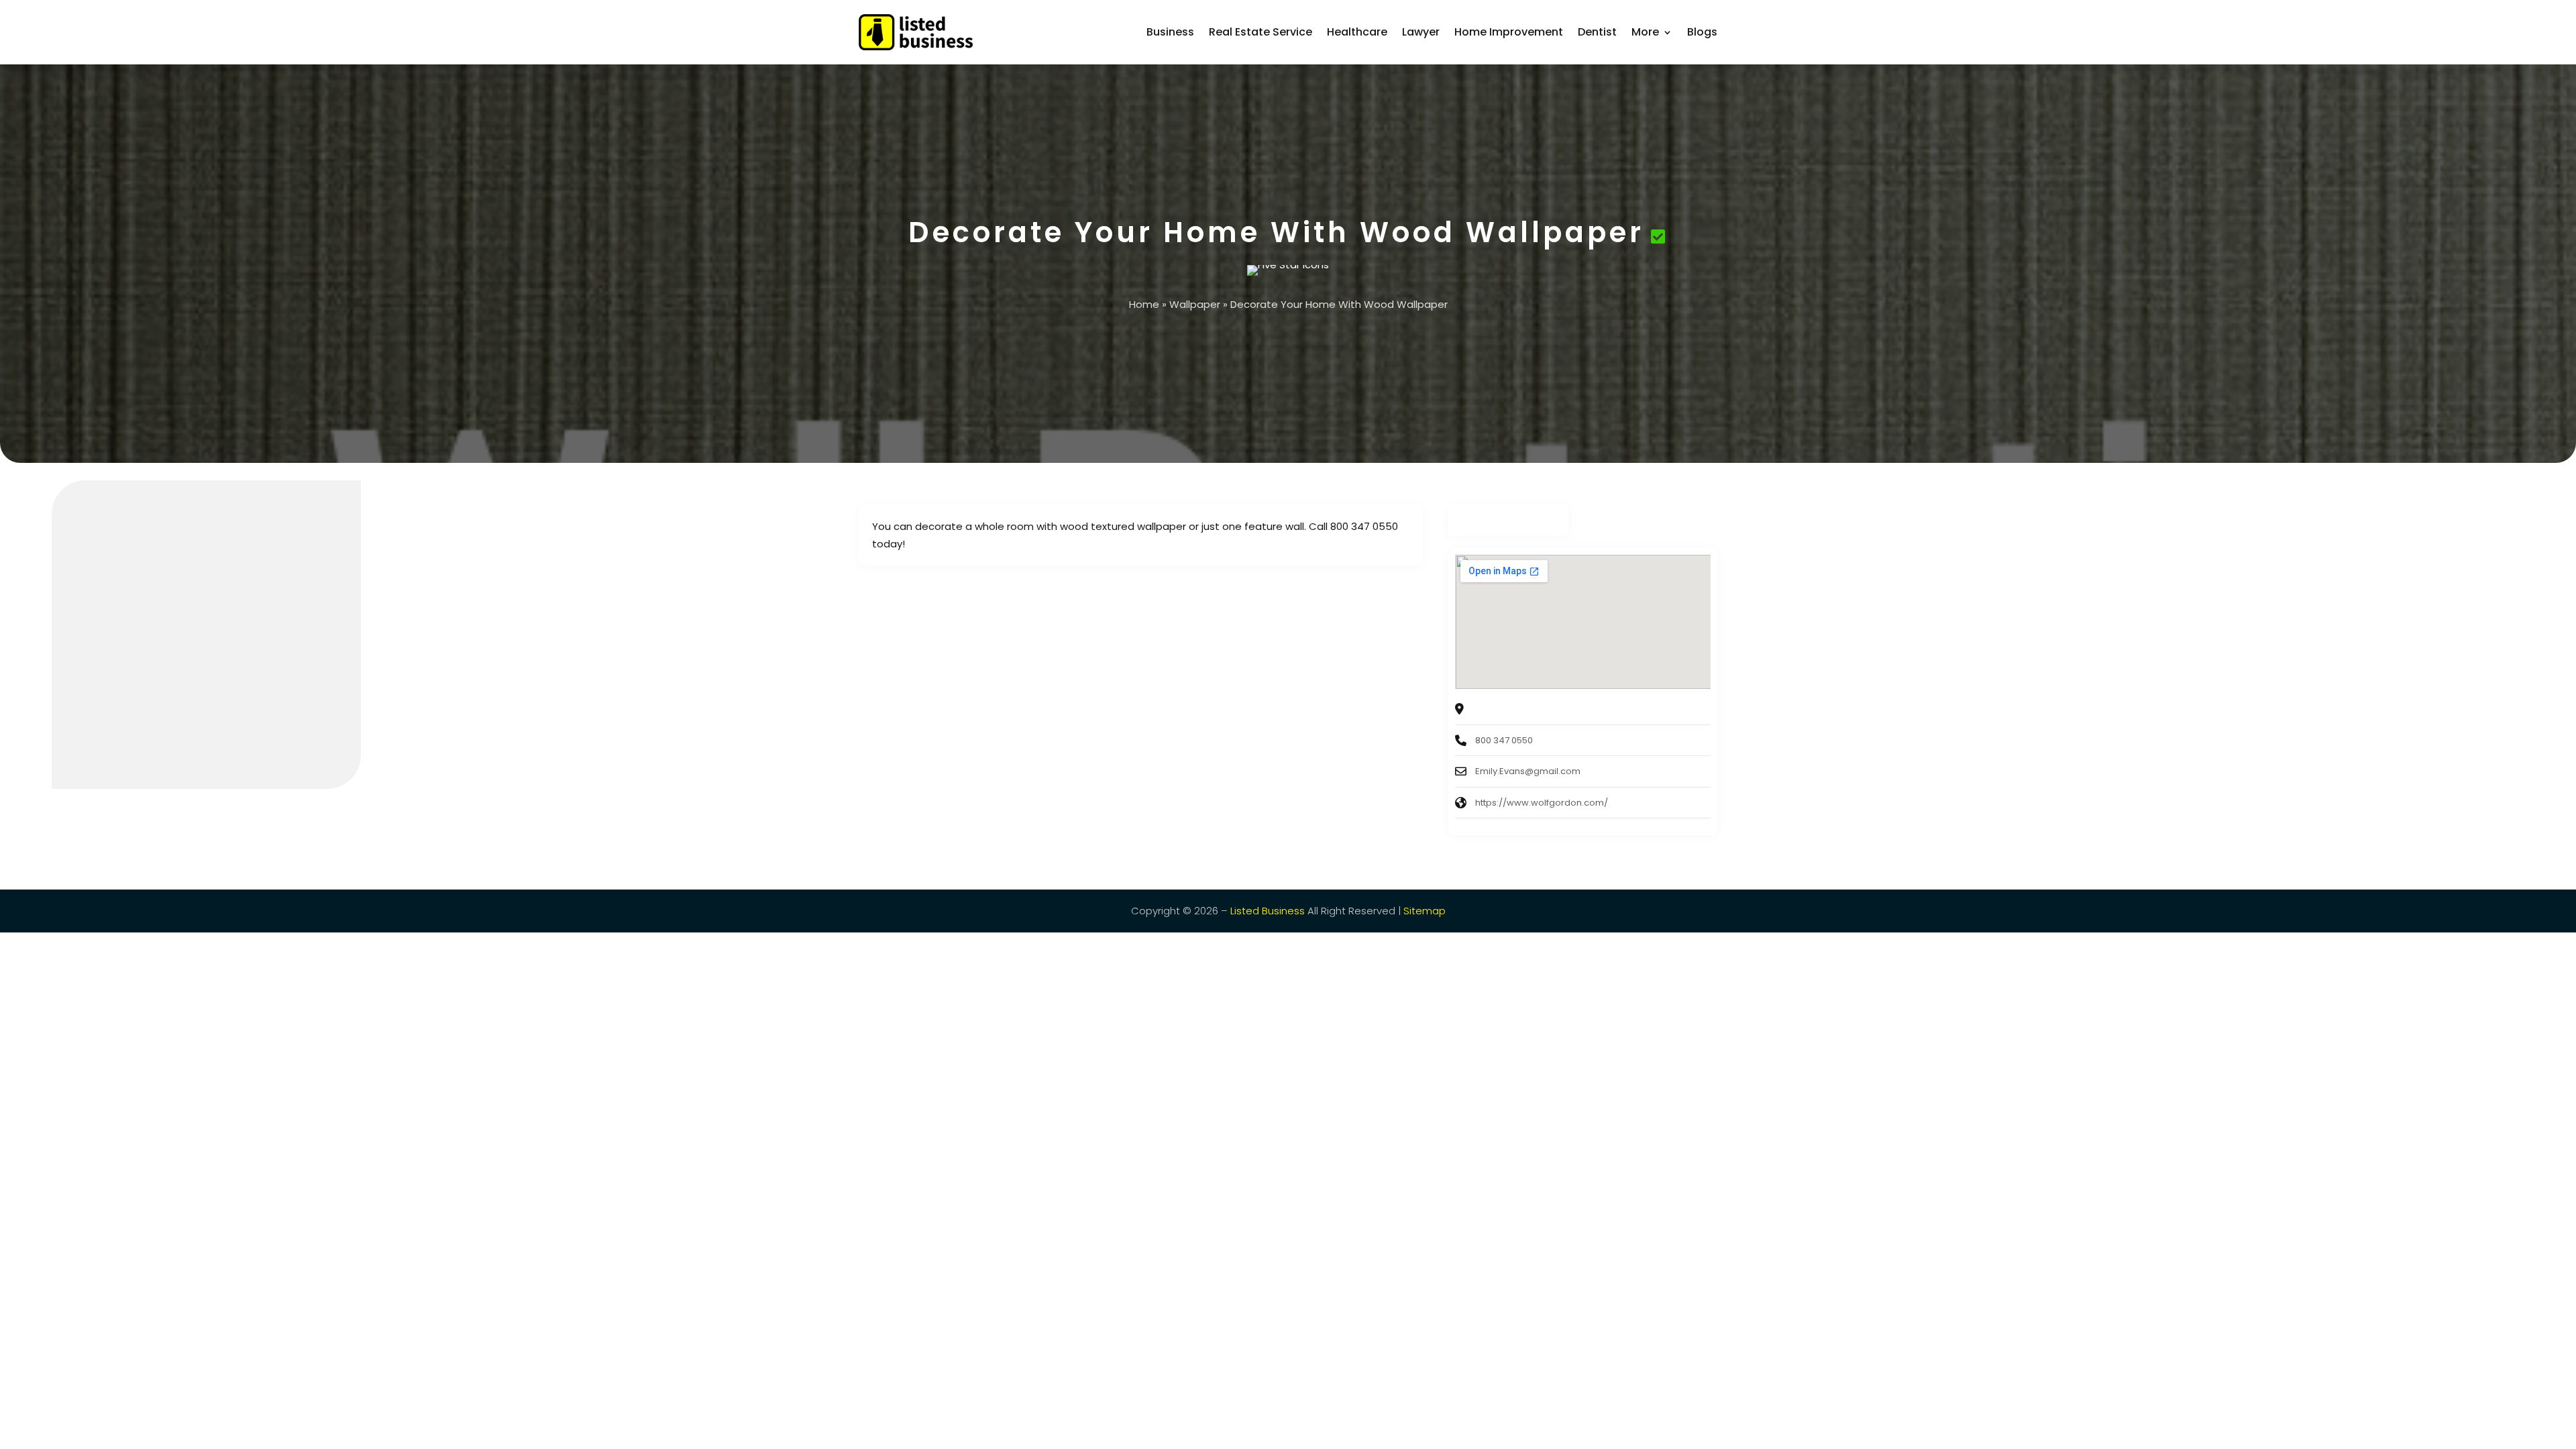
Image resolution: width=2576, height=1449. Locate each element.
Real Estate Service (1260, 32)
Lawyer (1421, 32)
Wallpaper (1195, 304)
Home (1144, 304)
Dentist (1597, 32)
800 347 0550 (1504, 740)
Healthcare (1357, 32)
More (1645, 32)
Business (1170, 32)
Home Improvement (1509, 32)
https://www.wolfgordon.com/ (1542, 803)
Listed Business (1268, 911)
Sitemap (1425, 911)
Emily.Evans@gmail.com (1528, 771)
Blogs (1702, 32)
